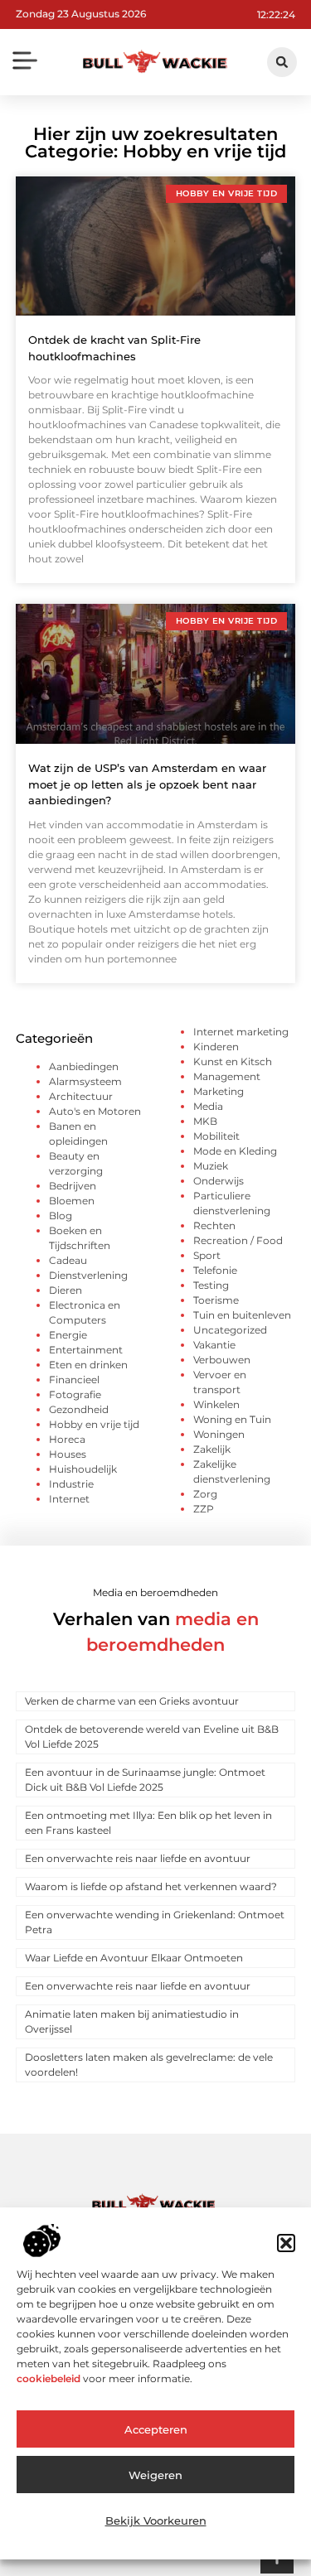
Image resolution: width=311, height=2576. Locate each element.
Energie (68, 1335)
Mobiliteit (216, 1136)
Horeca (67, 1439)
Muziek (211, 1166)
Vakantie (214, 1345)
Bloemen (72, 1201)
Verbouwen (222, 1360)
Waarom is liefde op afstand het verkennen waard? (151, 1886)
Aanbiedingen (84, 1066)
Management (227, 1076)
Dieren (66, 1290)
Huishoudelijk (83, 1469)
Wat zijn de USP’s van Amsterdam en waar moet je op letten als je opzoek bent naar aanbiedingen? (147, 784)
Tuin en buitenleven (242, 1315)
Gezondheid (79, 1409)
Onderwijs (219, 1181)
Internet (69, 1499)
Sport (207, 1255)
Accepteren (156, 2429)
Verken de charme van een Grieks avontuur (132, 1701)
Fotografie (75, 1394)
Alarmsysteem (85, 1081)
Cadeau (68, 1260)
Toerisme (216, 1300)
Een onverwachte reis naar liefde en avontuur (138, 1858)
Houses (68, 1454)
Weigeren (155, 2475)
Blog (61, 1216)
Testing (211, 1285)
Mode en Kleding (235, 1151)
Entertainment (86, 1350)
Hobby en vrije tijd (94, 1424)
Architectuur (81, 1096)
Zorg (205, 1494)
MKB (205, 1121)
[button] (286, 2243)
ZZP (204, 1509)
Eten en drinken (88, 1365)
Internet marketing (241, 1032)
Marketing (219, 1091)
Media (208, 1106)
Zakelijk (212, 1449)
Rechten (214, 1225)
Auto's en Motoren (95, 1111)
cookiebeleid (49, 2378)
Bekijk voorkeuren (156, 2521)
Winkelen (216, 1404)
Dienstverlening (88, 1275)
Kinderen (216, 1047)
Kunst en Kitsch (233, 1061)
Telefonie (215, 1270)
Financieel (74, 1380)
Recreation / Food (238, 1240)
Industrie (71, 1484)
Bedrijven (73, 1186)
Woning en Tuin (232, 1419)
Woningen (219, 1434)
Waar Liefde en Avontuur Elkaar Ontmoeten (134, 1958)
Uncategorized (230, 1330)
